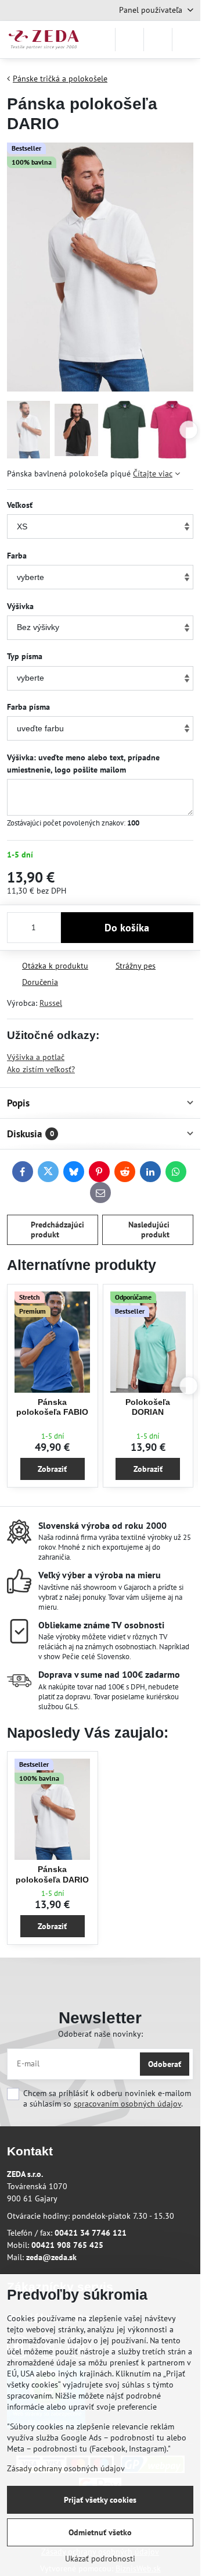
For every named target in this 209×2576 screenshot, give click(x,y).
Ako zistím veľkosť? (41, 1069)
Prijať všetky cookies (100, 2500)
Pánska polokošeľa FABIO (52, 1407)
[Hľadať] (129, 40)
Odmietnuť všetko (100, 2532)
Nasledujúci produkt (149, 1230)
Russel (51, 1003)
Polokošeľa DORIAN (148, 1407)
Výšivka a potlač (36, 1057)
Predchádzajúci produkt (57, 1230)
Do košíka (127, 928)
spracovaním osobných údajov (127, 2104)
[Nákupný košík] (158, 40)
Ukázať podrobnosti (100, 2559)
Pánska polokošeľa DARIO (52, 1874)
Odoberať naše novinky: (100, 2034)
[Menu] (186, 40)
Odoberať (165, 2064)
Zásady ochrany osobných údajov (66, 2468)
